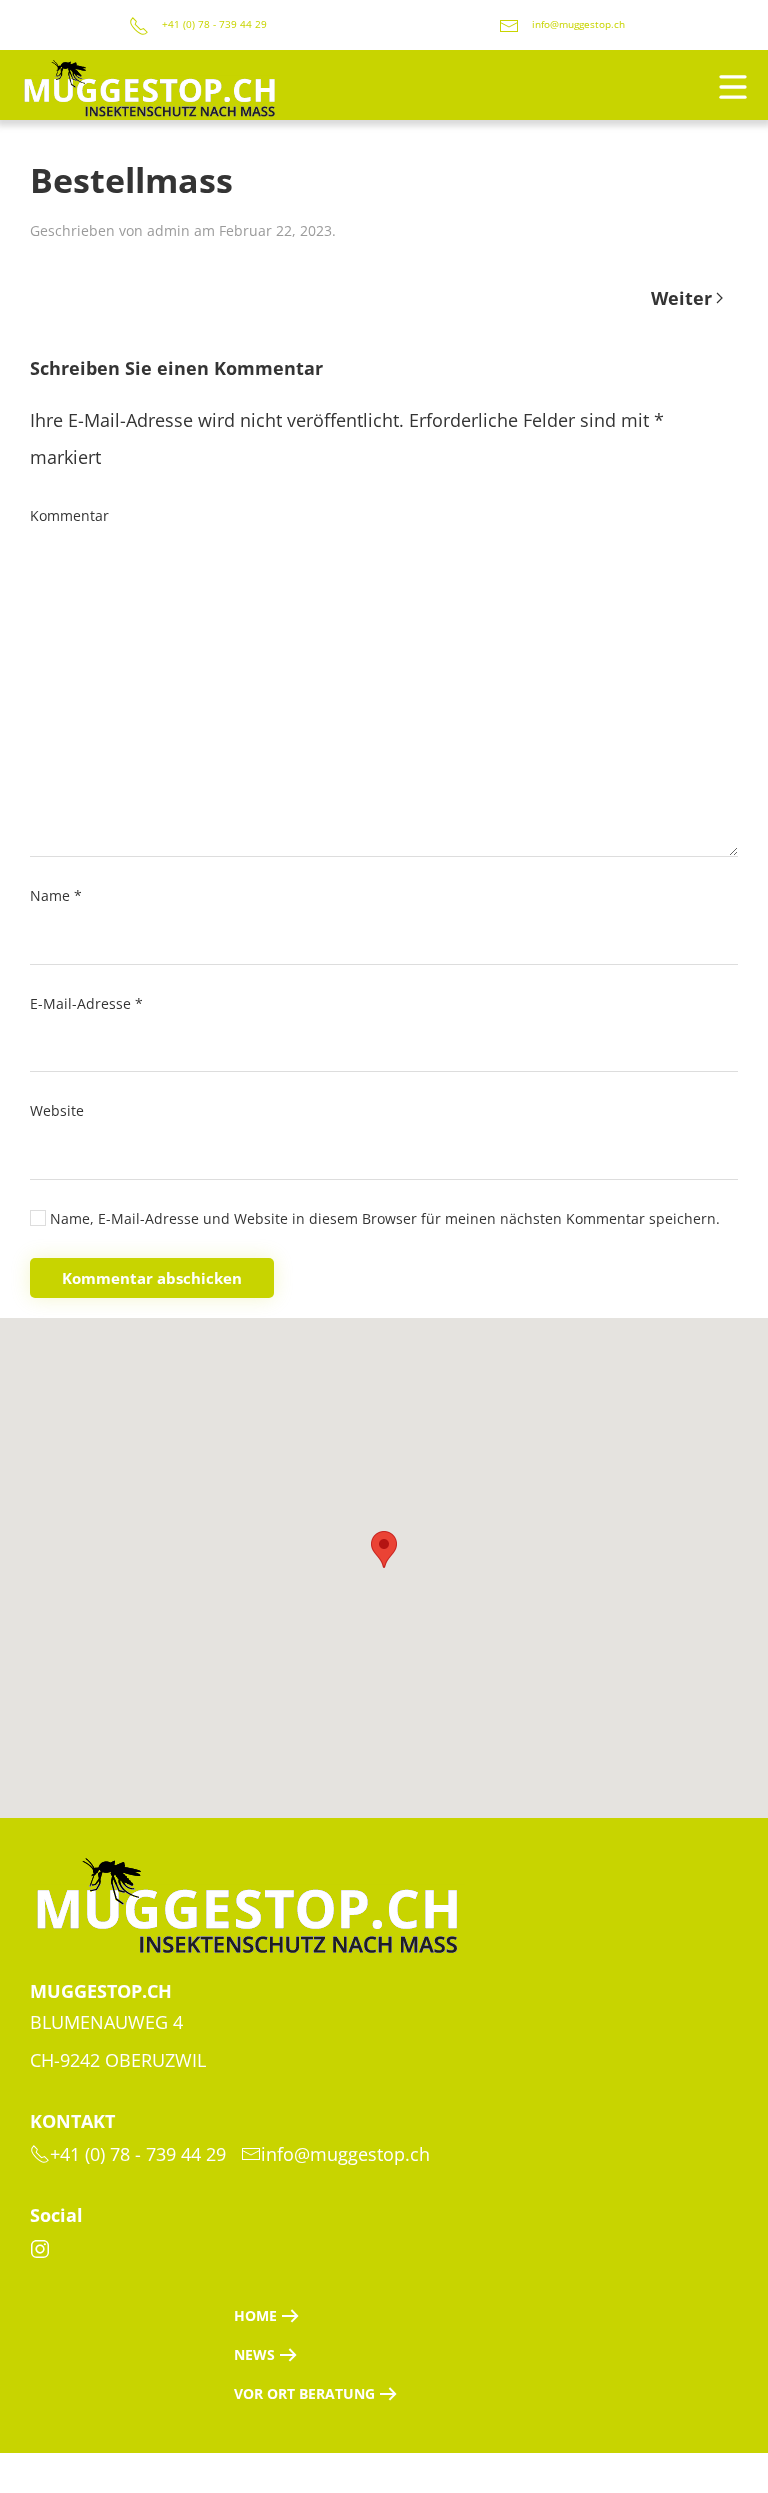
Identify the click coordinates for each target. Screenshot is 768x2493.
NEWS (254, 2354)
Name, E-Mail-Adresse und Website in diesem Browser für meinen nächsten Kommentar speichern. (383, 1218)
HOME (255, 2315)
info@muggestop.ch (578, 24)
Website (57, 1110)
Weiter (681, 298)
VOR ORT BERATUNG (304, 2393)
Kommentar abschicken (152, 1278)
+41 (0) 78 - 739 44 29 (213, 24)
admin (168, 230)
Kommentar (69, 515)
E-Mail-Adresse (86, 1003)
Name (56, 895)
